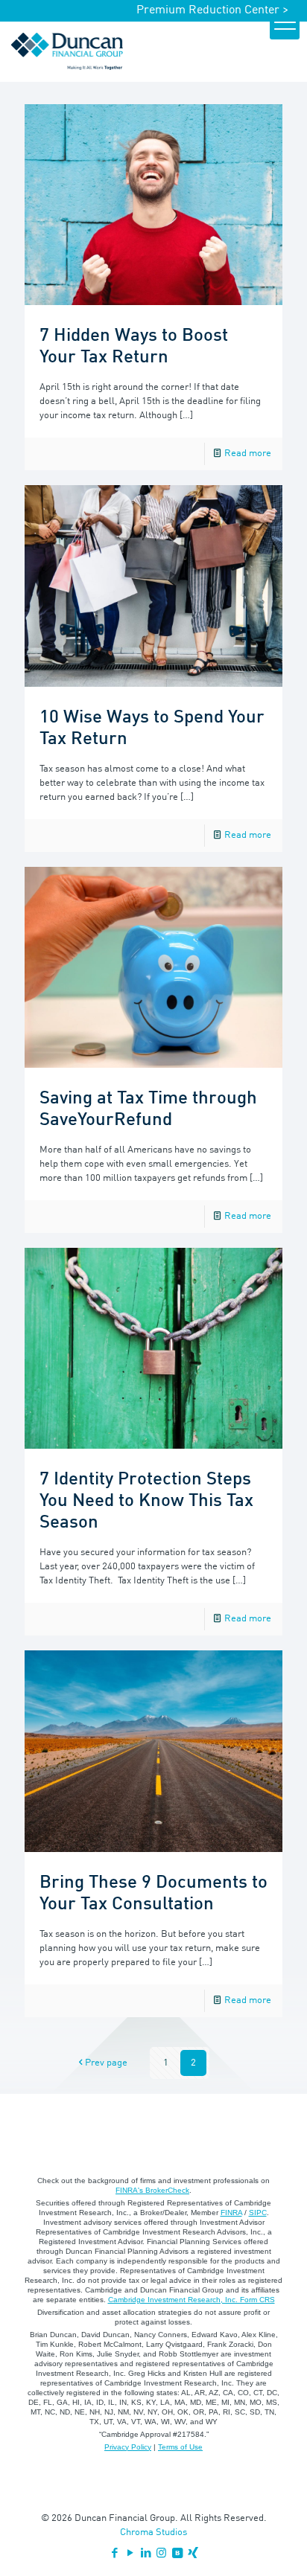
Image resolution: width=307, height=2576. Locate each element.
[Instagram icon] (161, 2554)
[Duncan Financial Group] (67, 51)
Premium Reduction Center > (212, 10)
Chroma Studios (153, 2532)
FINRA (231, 2213)
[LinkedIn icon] (146, 2554)
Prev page (106, 2063)
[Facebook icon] (114, 2554)
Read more (248, 454)
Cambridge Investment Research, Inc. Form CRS (192, 2300)
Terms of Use (180, 2447)
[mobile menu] (285, 25)
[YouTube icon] (130, 2554)
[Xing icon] (193, 2554)
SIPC (258, 2213)
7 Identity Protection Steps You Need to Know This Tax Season (146, 1502)
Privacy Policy (128, 2447)
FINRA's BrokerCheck (152, 2190)
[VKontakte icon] (177, 2554)
